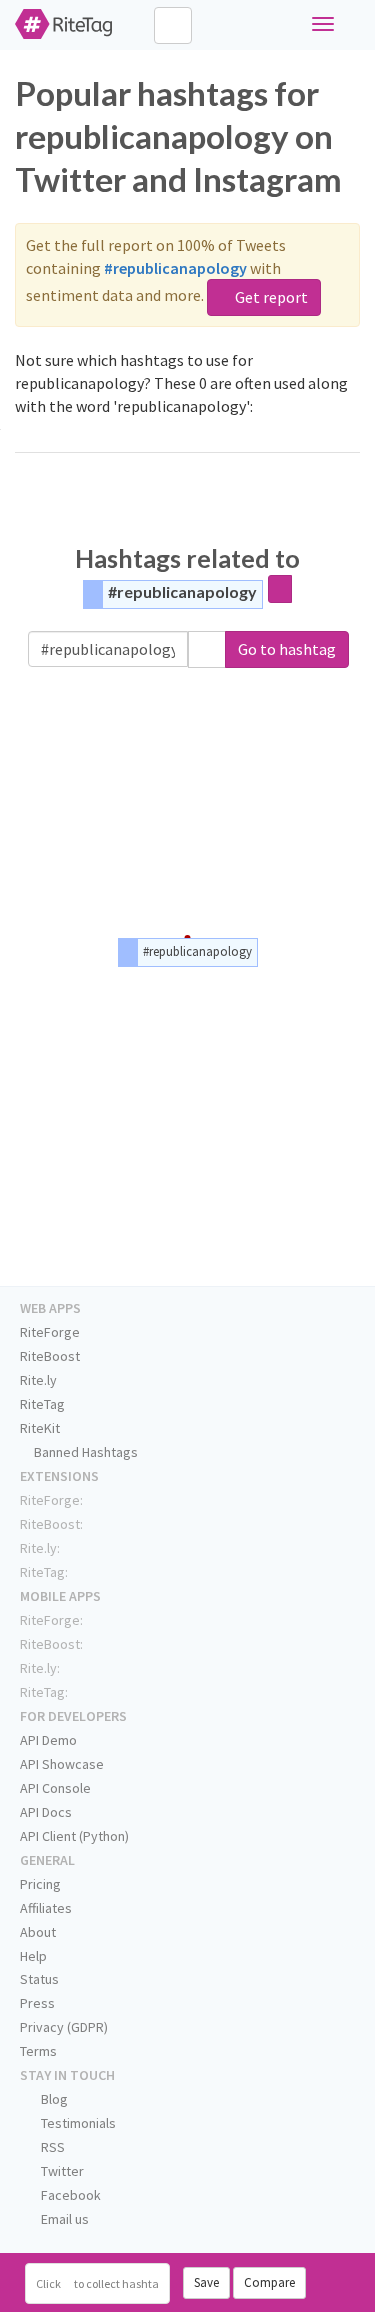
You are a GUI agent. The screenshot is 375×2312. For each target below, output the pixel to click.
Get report (270, 297)
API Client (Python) (74, 1836)
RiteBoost (50, 1356)
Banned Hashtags (84, 1452)
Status (39, 1979)
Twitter (61, 2171)
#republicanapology (182, 591)
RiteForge (50, 1332)
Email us (63, 2219)
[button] (207, 649)
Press (37, 2003)
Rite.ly (38, 1380)
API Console (55, 1788)
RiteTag (42, 1404)
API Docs (46, 1812)
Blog (53, 2099)
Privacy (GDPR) (64, 2027)
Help (33, 1956)
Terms (38, 2051)
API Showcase (62, 1764)
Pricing (40, 1884)
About (38, 1932)
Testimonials (77, 2123)
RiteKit (40, 1428)
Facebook (69, 2195)
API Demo (48, 1740)
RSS (51, 2147)
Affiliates (46, 1908)
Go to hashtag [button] (287, 649)
